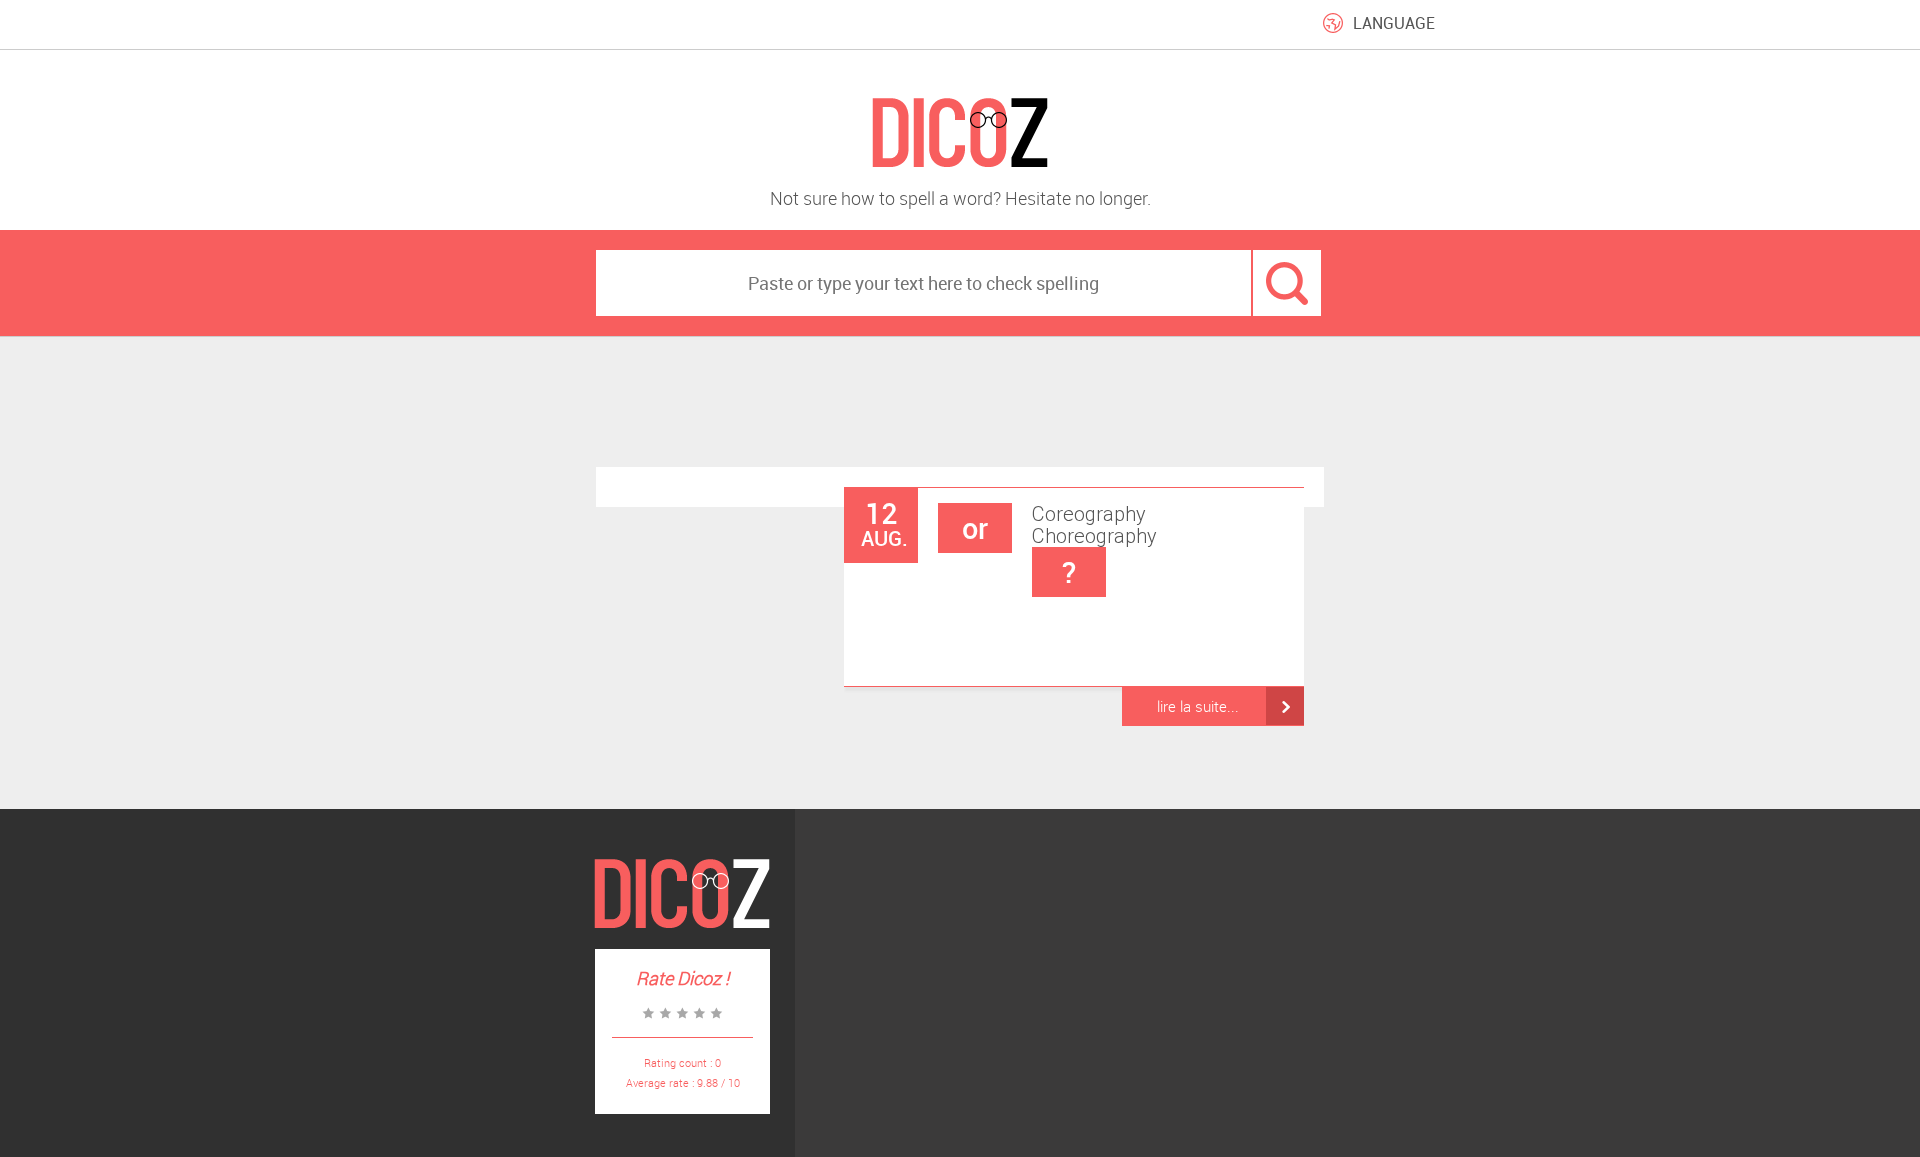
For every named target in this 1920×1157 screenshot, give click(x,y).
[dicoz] (960, 133)
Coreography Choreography (1059, 547)
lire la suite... (1198, 706)
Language (1394, 23)
